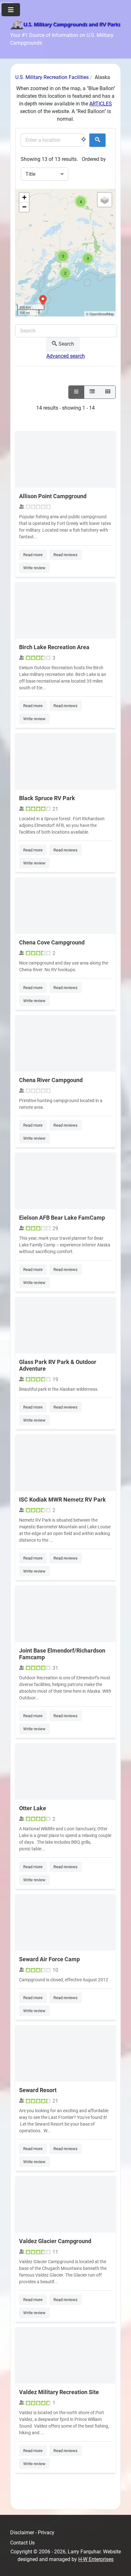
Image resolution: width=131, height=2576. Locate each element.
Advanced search (66, 356)
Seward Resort (38, 2090)
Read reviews (65, 555)
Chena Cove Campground (52, 942)
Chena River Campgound (51, 1080)
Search (66, 344)
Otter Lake (33, 1808)
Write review (34, 568)
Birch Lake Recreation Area (54, 647)
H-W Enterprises (96, 2559)
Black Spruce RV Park (47, 798)
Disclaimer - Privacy (32, 2533)
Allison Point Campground (53, 496)
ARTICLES (101, 104)
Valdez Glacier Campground (55, 2241)
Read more (33, 555)
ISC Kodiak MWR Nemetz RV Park (62, 1500)
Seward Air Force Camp (49, 1959)
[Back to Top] (120, 2564)
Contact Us (22, 2543)
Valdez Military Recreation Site (59, 2392)
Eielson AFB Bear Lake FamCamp (62, 1218)
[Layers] (105, 200)
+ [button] (24, 197)
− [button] (24, 207)
